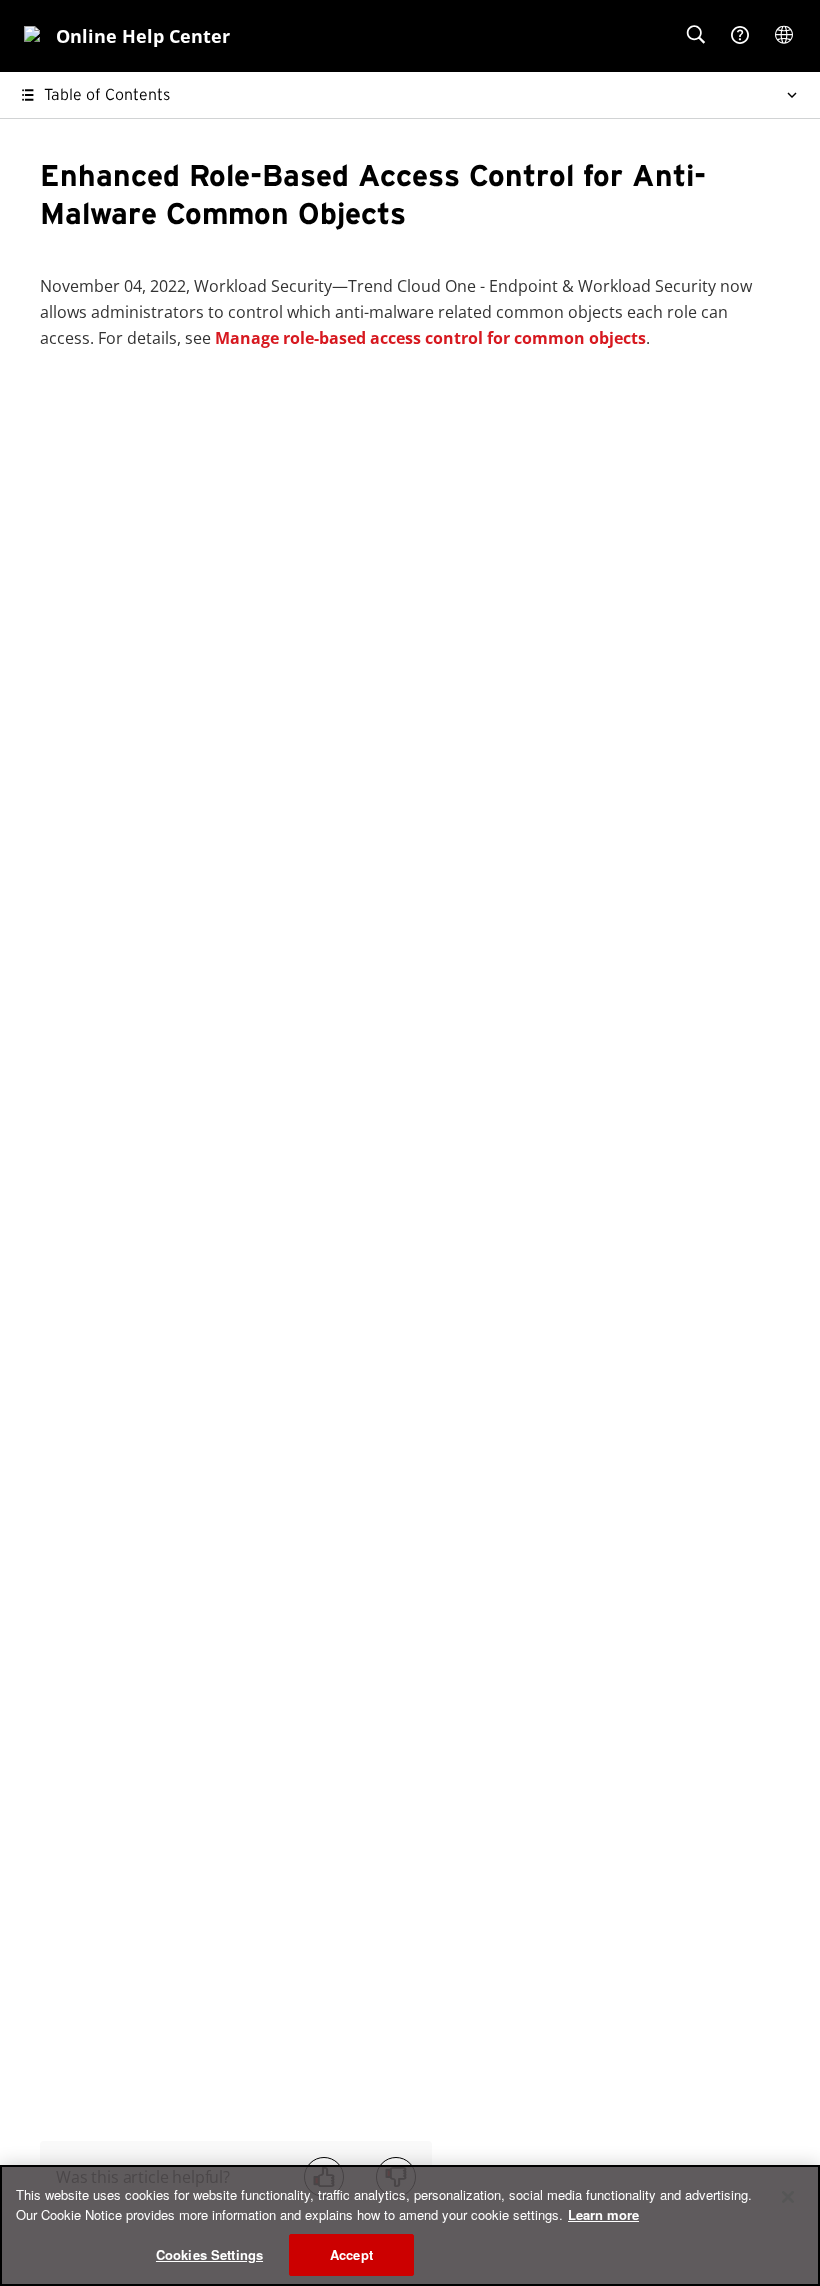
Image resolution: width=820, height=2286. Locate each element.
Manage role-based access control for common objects (430, 338)
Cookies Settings (209, 2254)
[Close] (788, 2197)
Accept (351, 2254)
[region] (410, 2225)
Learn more (603, 2214)
